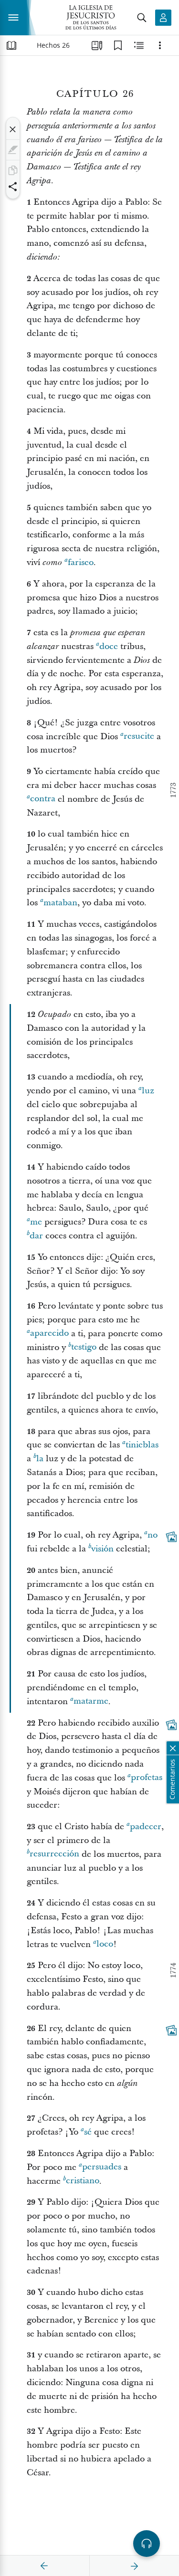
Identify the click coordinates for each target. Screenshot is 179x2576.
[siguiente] (134, 2566)
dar (36, 1236)
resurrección (54, 1854)
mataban (60, 903)
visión (102, 1549)
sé (88, 2132)
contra (43, 799)
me (36, 1222)
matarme (91, 1702)
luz (148, 1091)
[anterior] (44, 2566)
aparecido (49, 1334)
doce (109, 646)
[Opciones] (160, 45)
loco (105, 1944)
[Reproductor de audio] (147, 2544)
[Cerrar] (13, 129)
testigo (84, 1347)
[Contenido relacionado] (139, 45)
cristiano (83, 2181)
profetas (147, 1778)
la (40, 1459)
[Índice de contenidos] (11, 45)
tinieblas (142, 1445)
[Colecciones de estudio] (97, 45)
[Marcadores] (118, 45)
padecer (146, 1827)
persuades (102, 2167)
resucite (139, 737)
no (153, 1535)
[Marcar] (13, 150)
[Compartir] (13, 187)
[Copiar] (13, 170)
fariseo (81, 562)
